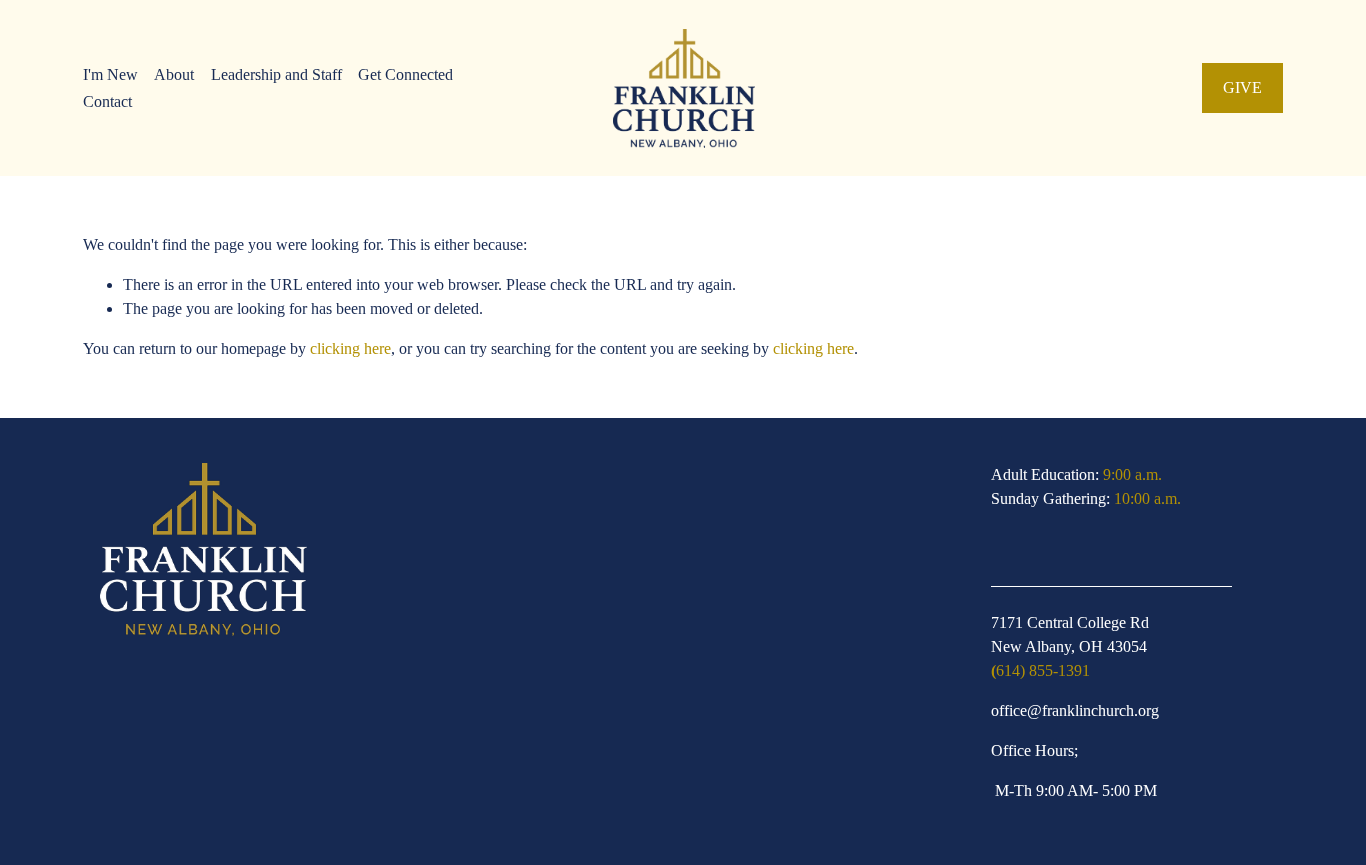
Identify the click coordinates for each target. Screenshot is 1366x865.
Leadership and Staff (276, 74)
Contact (107, 101)
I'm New (110, 74)
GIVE (1242, 87)
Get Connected (405, 74)
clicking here (350, 348)
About (174, 74)
